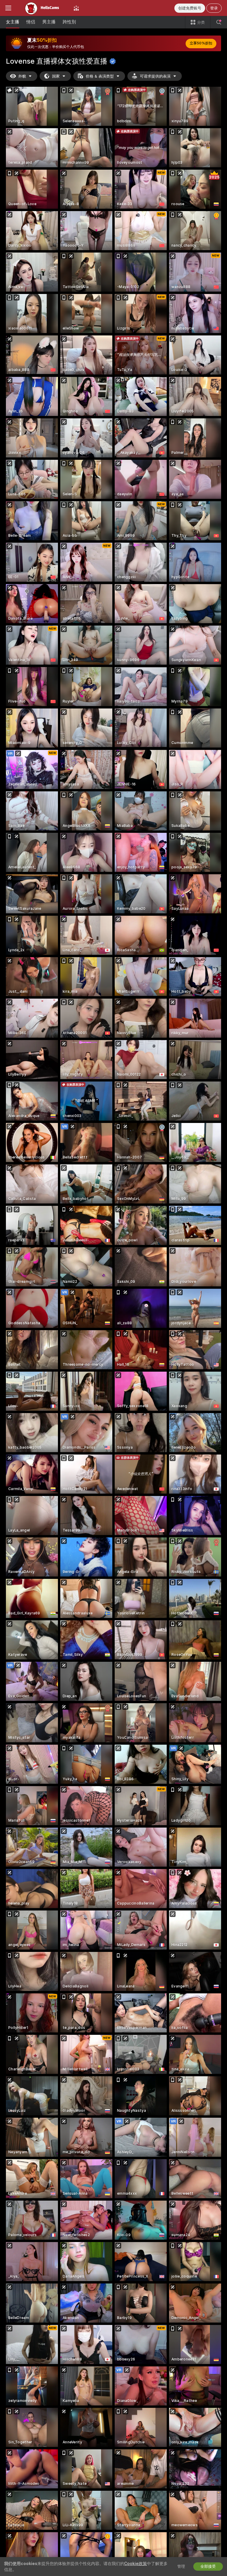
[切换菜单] (8, 8)
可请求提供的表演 (155, 76)
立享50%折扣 (201, 43)
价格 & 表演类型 (100, 76)
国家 (56, 76)
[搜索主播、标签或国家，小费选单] (219, 22)
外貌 (22, 76)
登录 (214, 8)
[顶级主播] (76, 8)
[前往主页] (42, 8)
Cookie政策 (136, 2564)
